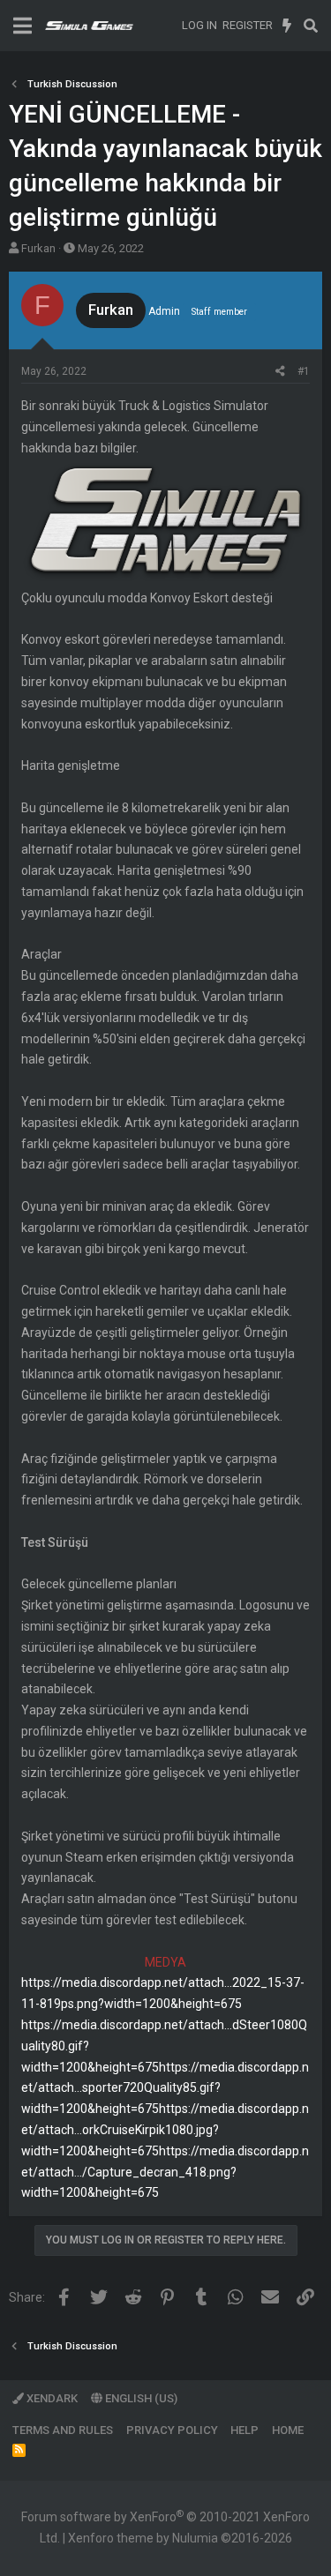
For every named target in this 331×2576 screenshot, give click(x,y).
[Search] (310, 26)
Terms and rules (63, 2430)
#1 (304, 371)
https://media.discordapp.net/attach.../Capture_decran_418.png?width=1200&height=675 (165, 2172)
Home (288, 2430)
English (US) (140, 2398)
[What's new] (287, 26)
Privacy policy (172, 2430)
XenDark (51, 2398)
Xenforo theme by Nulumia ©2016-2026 (180, 2538)
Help (244, 2430)
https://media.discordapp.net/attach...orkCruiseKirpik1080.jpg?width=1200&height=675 (165, 2130)
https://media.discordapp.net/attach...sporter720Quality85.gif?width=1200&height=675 (165, 2088)
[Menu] (23, 26)
